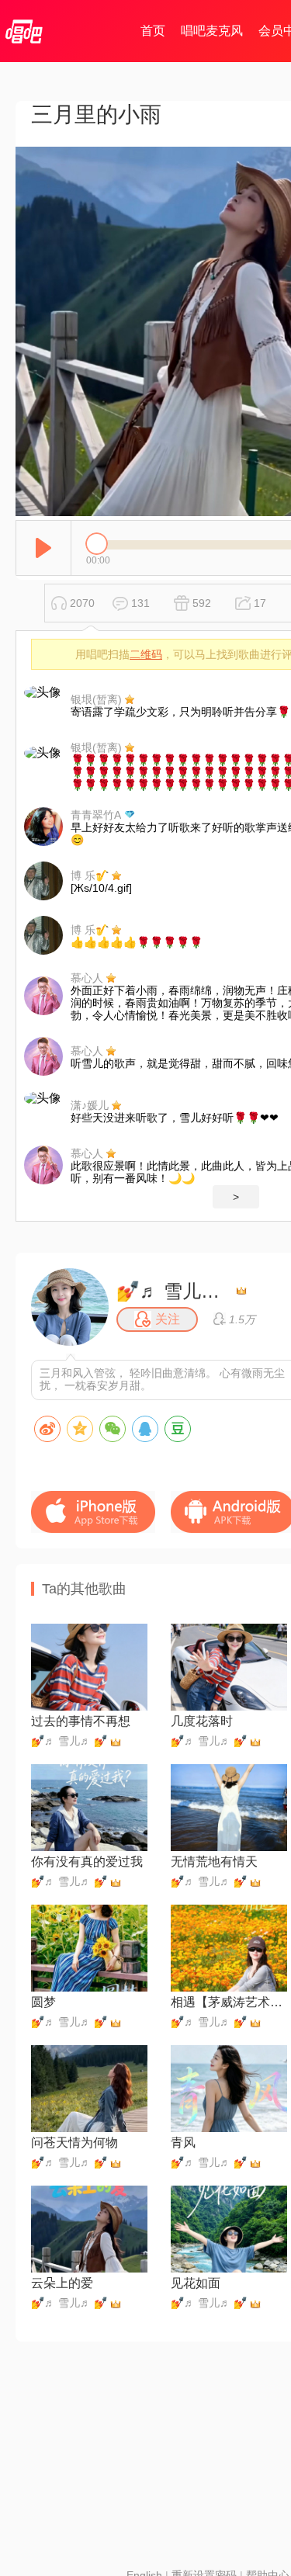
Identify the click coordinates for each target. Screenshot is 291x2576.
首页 (153, 31)
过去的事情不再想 (81, 1721)
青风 (183, 2143)
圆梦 (43, 2002)
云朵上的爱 (62, 2283)
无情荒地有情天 (214, 1862)
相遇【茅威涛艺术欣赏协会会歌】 (229, 2002)
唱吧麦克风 (212, 31)
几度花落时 (202, 1721)
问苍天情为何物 (74, 2143)
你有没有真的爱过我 (87, 1862)
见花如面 (196, 2283)
